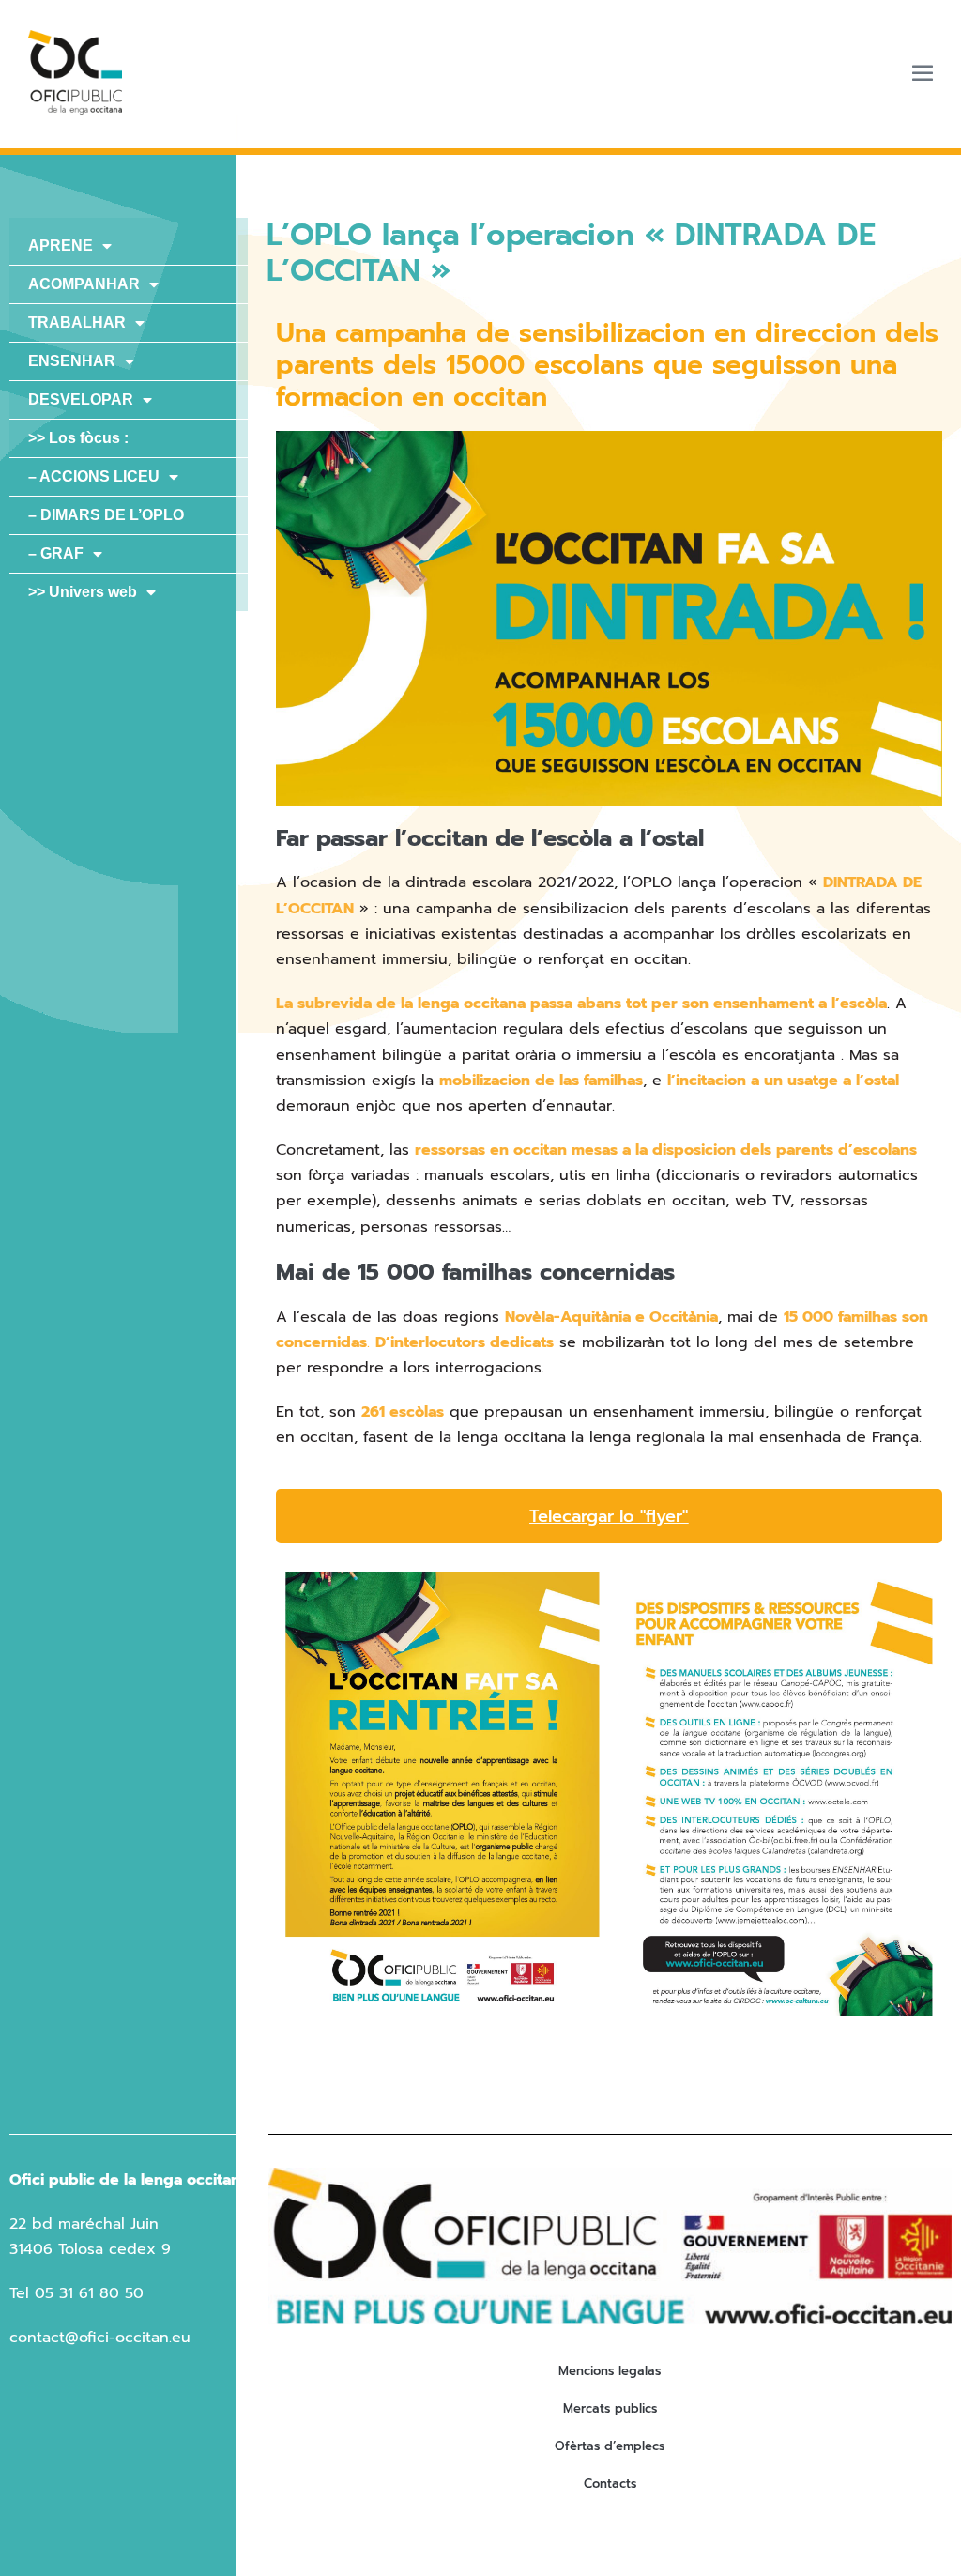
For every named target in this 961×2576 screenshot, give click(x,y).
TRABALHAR (77, 322)
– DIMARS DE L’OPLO (106, 515)
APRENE (61, 245)
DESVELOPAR (81, 399)
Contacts (610, 2484)
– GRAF (56, 553)
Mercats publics (610, 2408)
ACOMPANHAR (84, 284)
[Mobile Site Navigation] (923, 72)
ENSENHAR (72, 361)
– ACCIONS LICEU (94, 476)
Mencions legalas (610, 2371)
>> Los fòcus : (78, 438)
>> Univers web (83, 592)
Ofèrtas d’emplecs (610, 2446)
